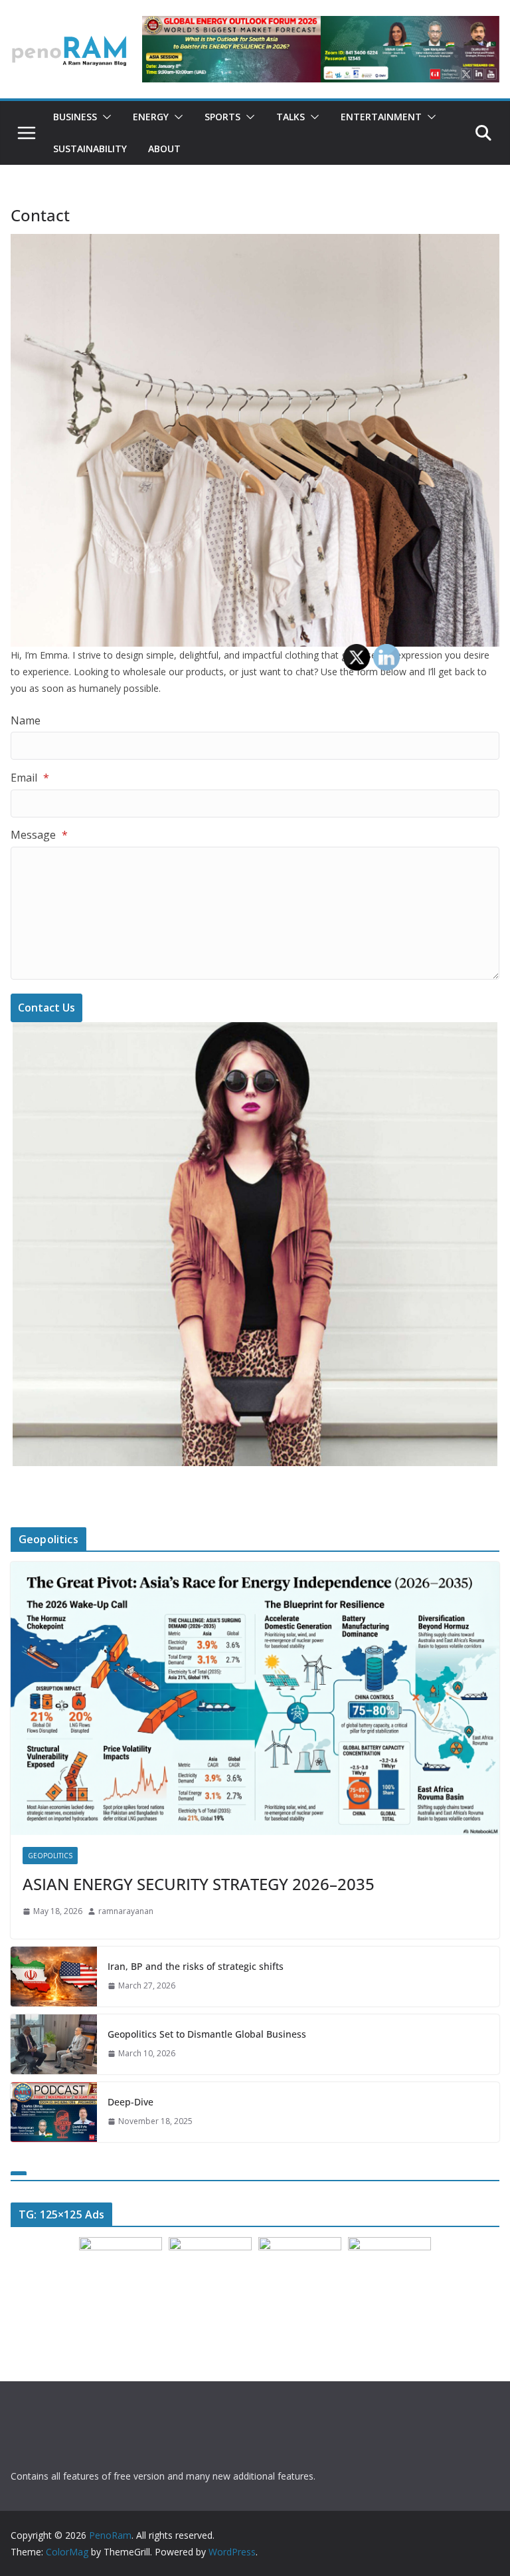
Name (26, 720)
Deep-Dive (130, 2102)
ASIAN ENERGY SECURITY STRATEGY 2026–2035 (199, 1884)
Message (39, 835)
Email (30, 778)
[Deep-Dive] (54, 2112)
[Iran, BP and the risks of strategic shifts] (54, 1977)
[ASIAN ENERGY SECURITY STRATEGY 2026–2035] (255, 1698)
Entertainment (381, 117)
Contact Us (46, 1008)
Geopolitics (50, 1856)
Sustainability (90, 149)
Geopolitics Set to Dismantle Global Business (207, 2034)
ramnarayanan (126, 1911)
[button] (104, 117)
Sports (222, 117)
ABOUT (164, 149)
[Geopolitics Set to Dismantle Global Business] (54, 2044)
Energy (151, 117)
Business (75, 117)
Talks (291, 117)
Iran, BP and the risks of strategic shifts (196, 1966)
